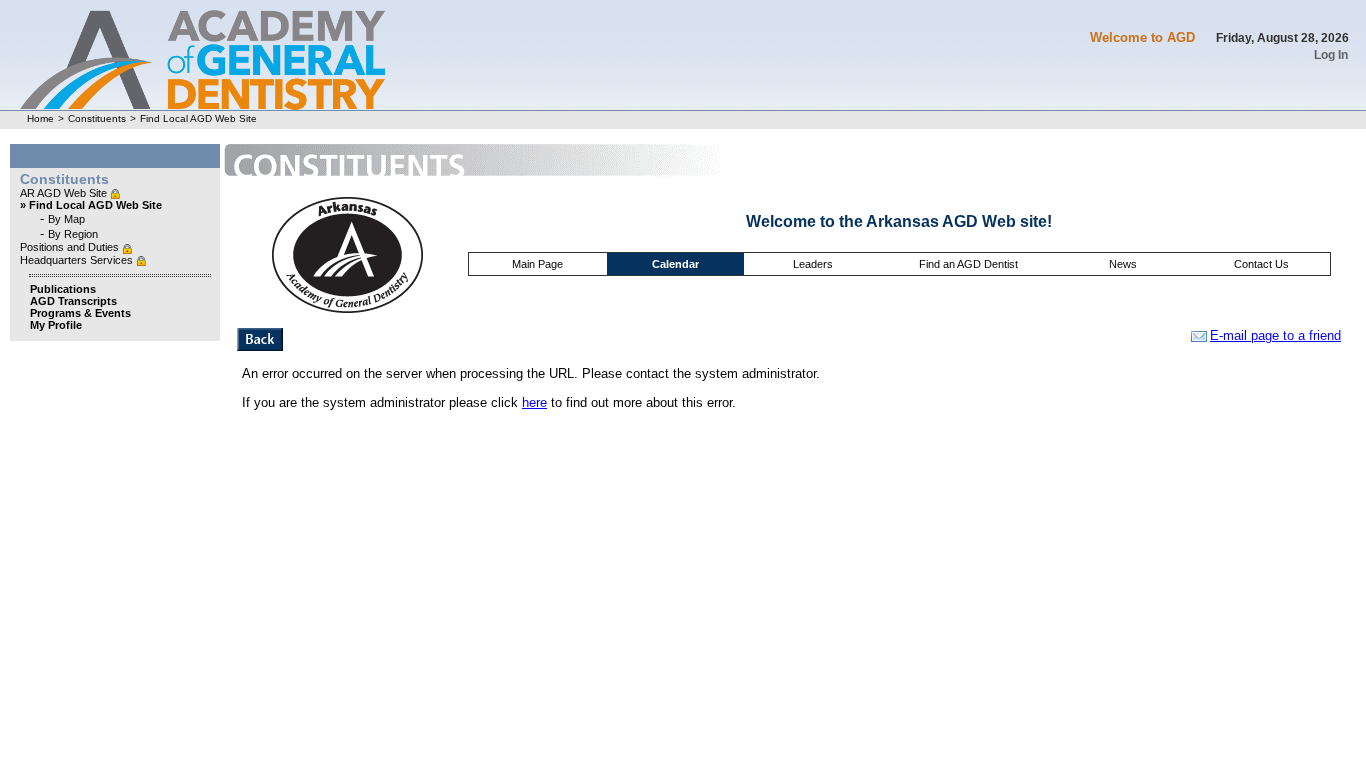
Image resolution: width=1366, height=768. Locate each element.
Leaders (813, 264)
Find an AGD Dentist (968, 264)
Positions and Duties (71, 247)
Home (40, 118)
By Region (73, 234)
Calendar (675, 264)
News (1123, 264)
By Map (66, 219)
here (534, 402)
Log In (1331, 55)
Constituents (97, 118)
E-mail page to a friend (1275, 335)
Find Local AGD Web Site (198, 118)
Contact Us (1261, 264)
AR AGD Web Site (65, 193)
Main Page (537, 264)
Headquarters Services (78, 260)
